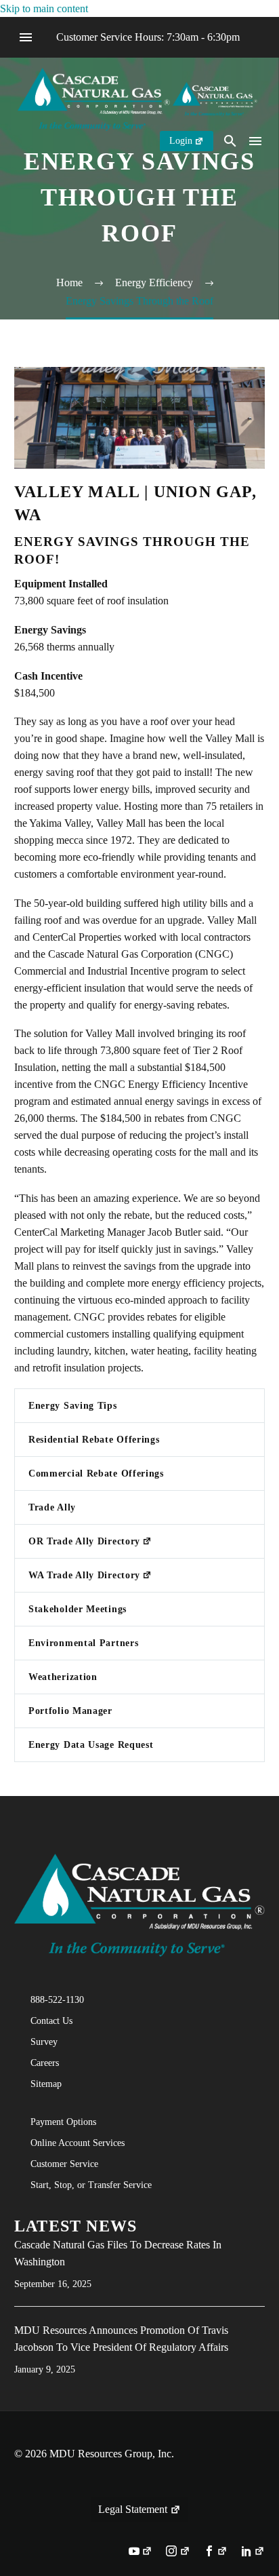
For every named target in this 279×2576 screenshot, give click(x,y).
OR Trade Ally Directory (84, 1541)
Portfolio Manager (70, 1711)
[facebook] (216, 2552)
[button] (230, 141)
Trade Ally (52, 1507)
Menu (26, 37)
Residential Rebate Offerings (94, 1440)
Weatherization (63, 1677)
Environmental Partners (83, 1643)
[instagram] (178, 2552)
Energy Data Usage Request (91, 1745)
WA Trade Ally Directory (84, 1575)
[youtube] (141, 2552)
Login (181, 141)
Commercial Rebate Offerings (96, 1474)
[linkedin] (253, 2552)
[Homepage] (137, 98)
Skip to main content (44, 8)
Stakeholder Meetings (78, 1609)
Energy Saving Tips (73, 1406)
